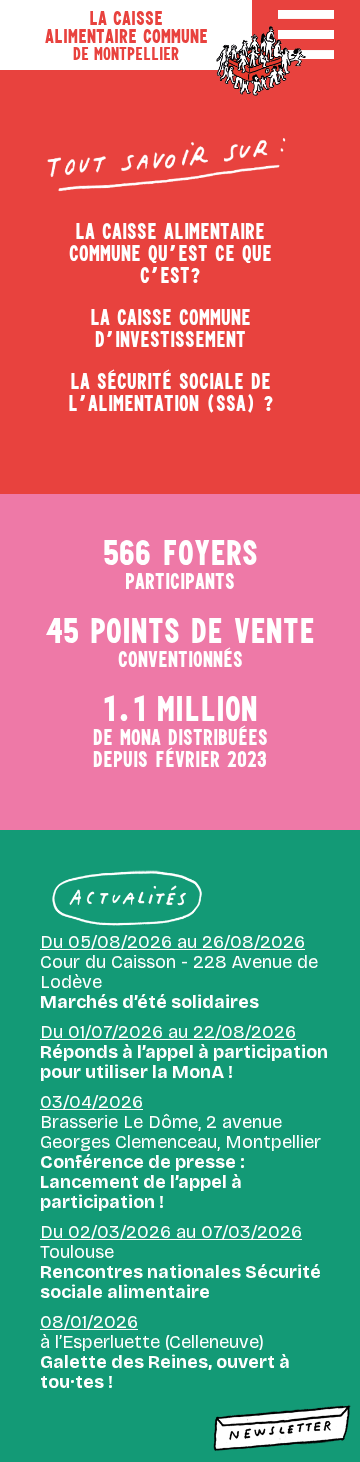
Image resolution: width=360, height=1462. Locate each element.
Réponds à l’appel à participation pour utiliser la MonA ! (184, 1062)
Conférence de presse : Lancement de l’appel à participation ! (142, 1182)
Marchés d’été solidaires (149, 1002)
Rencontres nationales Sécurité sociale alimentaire (180, 1282)
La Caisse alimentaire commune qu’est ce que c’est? (170, 253)
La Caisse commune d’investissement (170, 328)
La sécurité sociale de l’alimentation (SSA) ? (170, 392)
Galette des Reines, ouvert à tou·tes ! (165, 1372)
